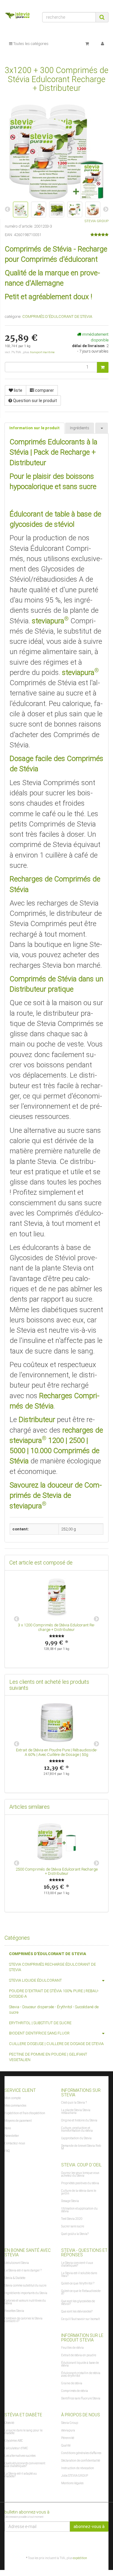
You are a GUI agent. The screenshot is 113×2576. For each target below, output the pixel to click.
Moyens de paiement (18, 2121)
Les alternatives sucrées (20, 2456)
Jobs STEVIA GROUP (75, 2476)
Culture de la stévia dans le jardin (79, 2192)
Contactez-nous (15, 2143)
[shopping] (87, 44)
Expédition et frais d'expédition (25, 2113)
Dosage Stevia (70, 2201)
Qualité (66, 2445)
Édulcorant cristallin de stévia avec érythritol (81, 2374)
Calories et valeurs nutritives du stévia (25, 2302)
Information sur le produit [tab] (35, 428)
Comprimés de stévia (75, 2391)
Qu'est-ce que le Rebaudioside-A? (81, 2292)
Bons (8, 2128)
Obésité (9, 2423)
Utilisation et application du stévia (79, 2210)
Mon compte (13, 2098)
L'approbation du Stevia (76, 2138)
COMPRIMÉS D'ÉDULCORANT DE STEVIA (57, 316)
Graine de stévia (72, 2383)
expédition (80, 2558)
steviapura (68, 2430)
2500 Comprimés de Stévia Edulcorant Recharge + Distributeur (57, 1871)
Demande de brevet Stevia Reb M (81, 2147)
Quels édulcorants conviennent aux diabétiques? (25, 2465)
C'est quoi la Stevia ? (74, 2103)
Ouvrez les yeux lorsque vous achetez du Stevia (80, 2174)
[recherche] (102, 17)
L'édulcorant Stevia (17, 2263)
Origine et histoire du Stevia (79, 2120)
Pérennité (68, 2438)
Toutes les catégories (30, 44)
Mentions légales (72, 2483)
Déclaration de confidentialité (81, 2461)
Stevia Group (70, 2423)
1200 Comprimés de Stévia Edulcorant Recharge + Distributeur (59, 1627)
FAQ (7, 2151)
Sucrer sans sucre (73, 2226)
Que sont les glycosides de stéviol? (78, 2303)
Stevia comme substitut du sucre (25, 2285)
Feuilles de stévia (72, 2348)
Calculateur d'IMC (16, 2448)
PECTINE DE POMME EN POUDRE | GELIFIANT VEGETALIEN (48, 2057)
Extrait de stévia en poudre (79, 2355)
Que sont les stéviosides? (77, 2311)
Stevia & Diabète (15, 2278)
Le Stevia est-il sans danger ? (23, 2270)
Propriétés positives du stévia (80, 2183)
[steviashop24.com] (19, 16)
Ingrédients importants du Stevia (26, 2293)
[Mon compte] (102, 44)
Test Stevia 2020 (72, 2219)
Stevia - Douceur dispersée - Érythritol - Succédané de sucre (54, 2010)
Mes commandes (15, 2106)
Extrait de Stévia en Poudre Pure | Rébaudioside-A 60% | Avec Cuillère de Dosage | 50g (57, 1752)
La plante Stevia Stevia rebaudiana (76, 2111)
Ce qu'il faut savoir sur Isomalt (80, 2319)
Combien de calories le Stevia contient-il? (24, 2320)
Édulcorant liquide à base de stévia (80, 2364)
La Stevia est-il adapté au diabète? (21, 2475)
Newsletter (12, 2136)
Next (96, 1619)
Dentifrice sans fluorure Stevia (81, 2398)
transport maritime (42, 352)
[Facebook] (105, 2543)
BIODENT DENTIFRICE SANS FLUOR (39, 2033)
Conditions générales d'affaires (81, 2453)
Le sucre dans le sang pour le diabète (24, 2432)
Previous (17, 1619)
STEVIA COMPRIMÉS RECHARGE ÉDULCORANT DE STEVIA (52, 1967)
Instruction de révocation (78, 2468)
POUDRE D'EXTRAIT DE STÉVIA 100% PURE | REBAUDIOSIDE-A (54, 1994)
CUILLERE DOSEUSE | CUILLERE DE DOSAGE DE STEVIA (56, 2044)
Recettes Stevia (14, 2311)
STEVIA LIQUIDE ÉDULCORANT (35, 1980)
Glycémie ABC (14, 2441)
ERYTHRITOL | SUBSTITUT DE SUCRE (40, 2023)
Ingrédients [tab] (80, 428)
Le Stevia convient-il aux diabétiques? (77, 2264)
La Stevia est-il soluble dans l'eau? (79, 2274)
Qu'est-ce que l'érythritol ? (78, 2283)
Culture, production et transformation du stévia (77, 2129)
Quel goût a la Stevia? (75, 2234)
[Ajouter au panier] (103, 367)
